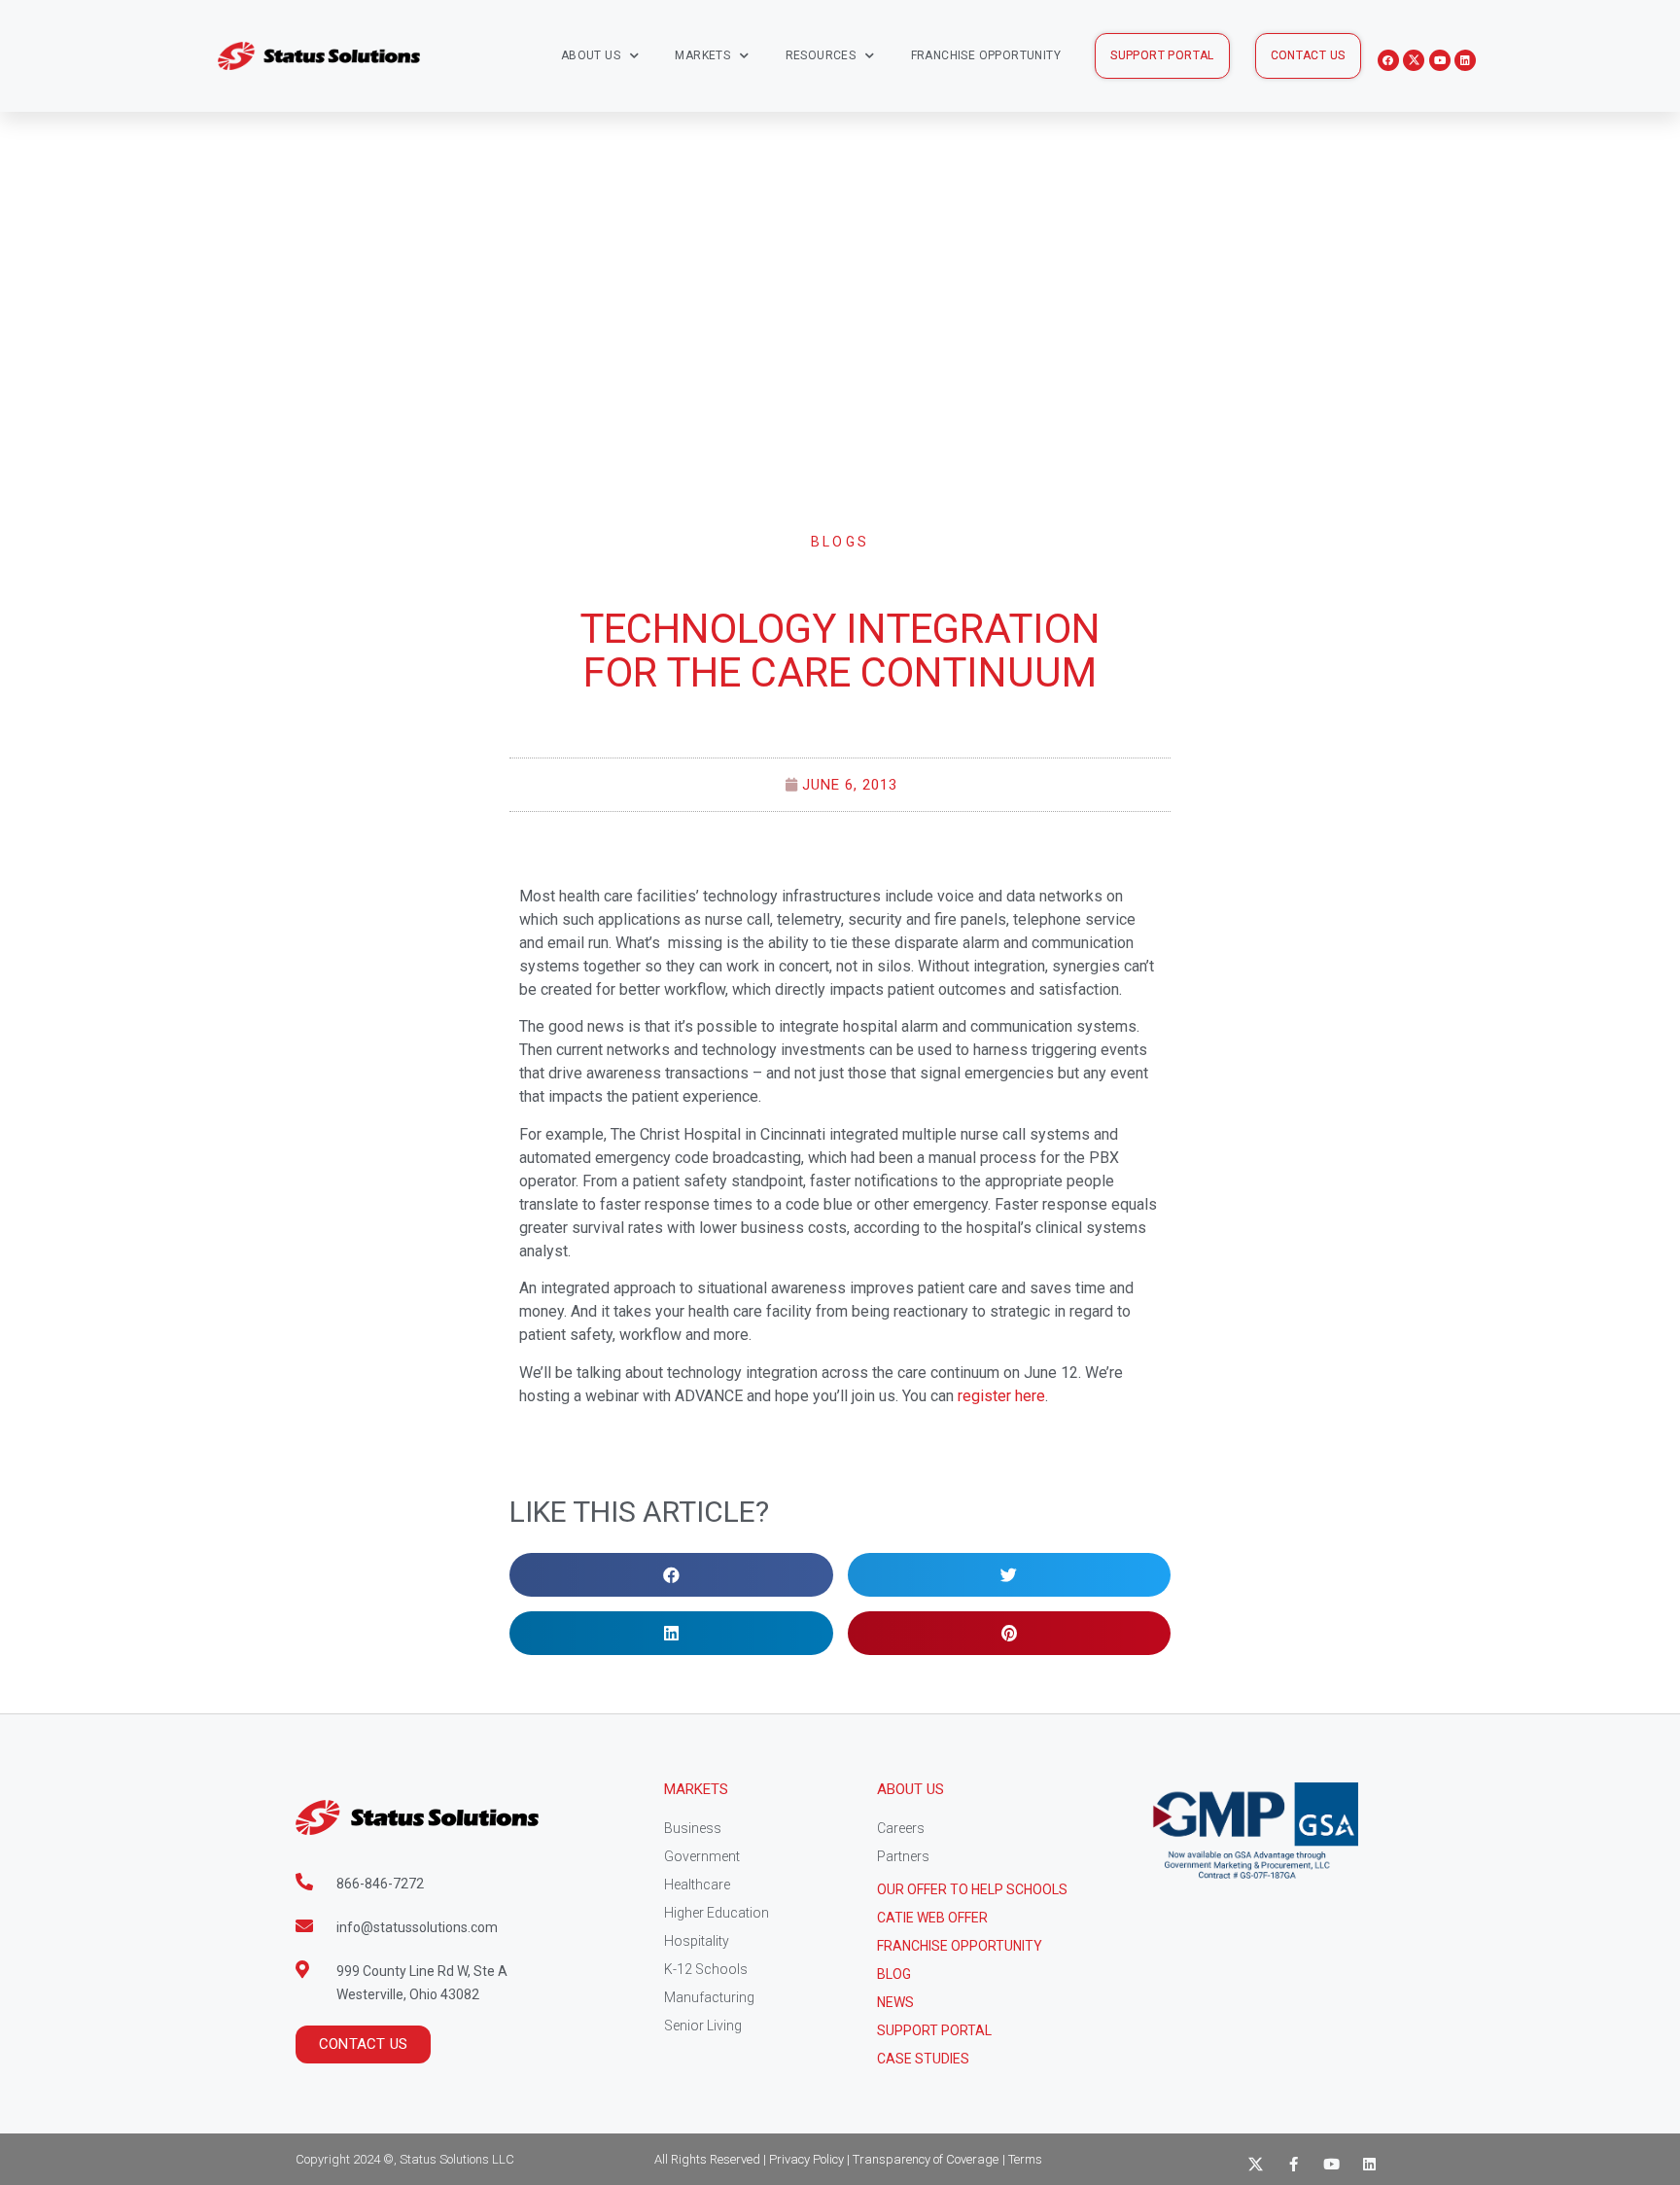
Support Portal (934, 2030)
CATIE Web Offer (932, 1918)
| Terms (1022, 2159)
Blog (894, 1974)
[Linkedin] (1465, 60)
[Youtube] (1440, 60)
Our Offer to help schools (972, 1889)
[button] (1162, 56)
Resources (821, 55)
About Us (591, 55)
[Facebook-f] (1294, 2164)
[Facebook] (1388, 60)
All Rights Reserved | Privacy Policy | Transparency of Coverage (826, 2159)
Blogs (840, 542)
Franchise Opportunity (986, 55)
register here (1001, 1396)
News (895, 2002)
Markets (702, 55)
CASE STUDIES (923, 2059)
